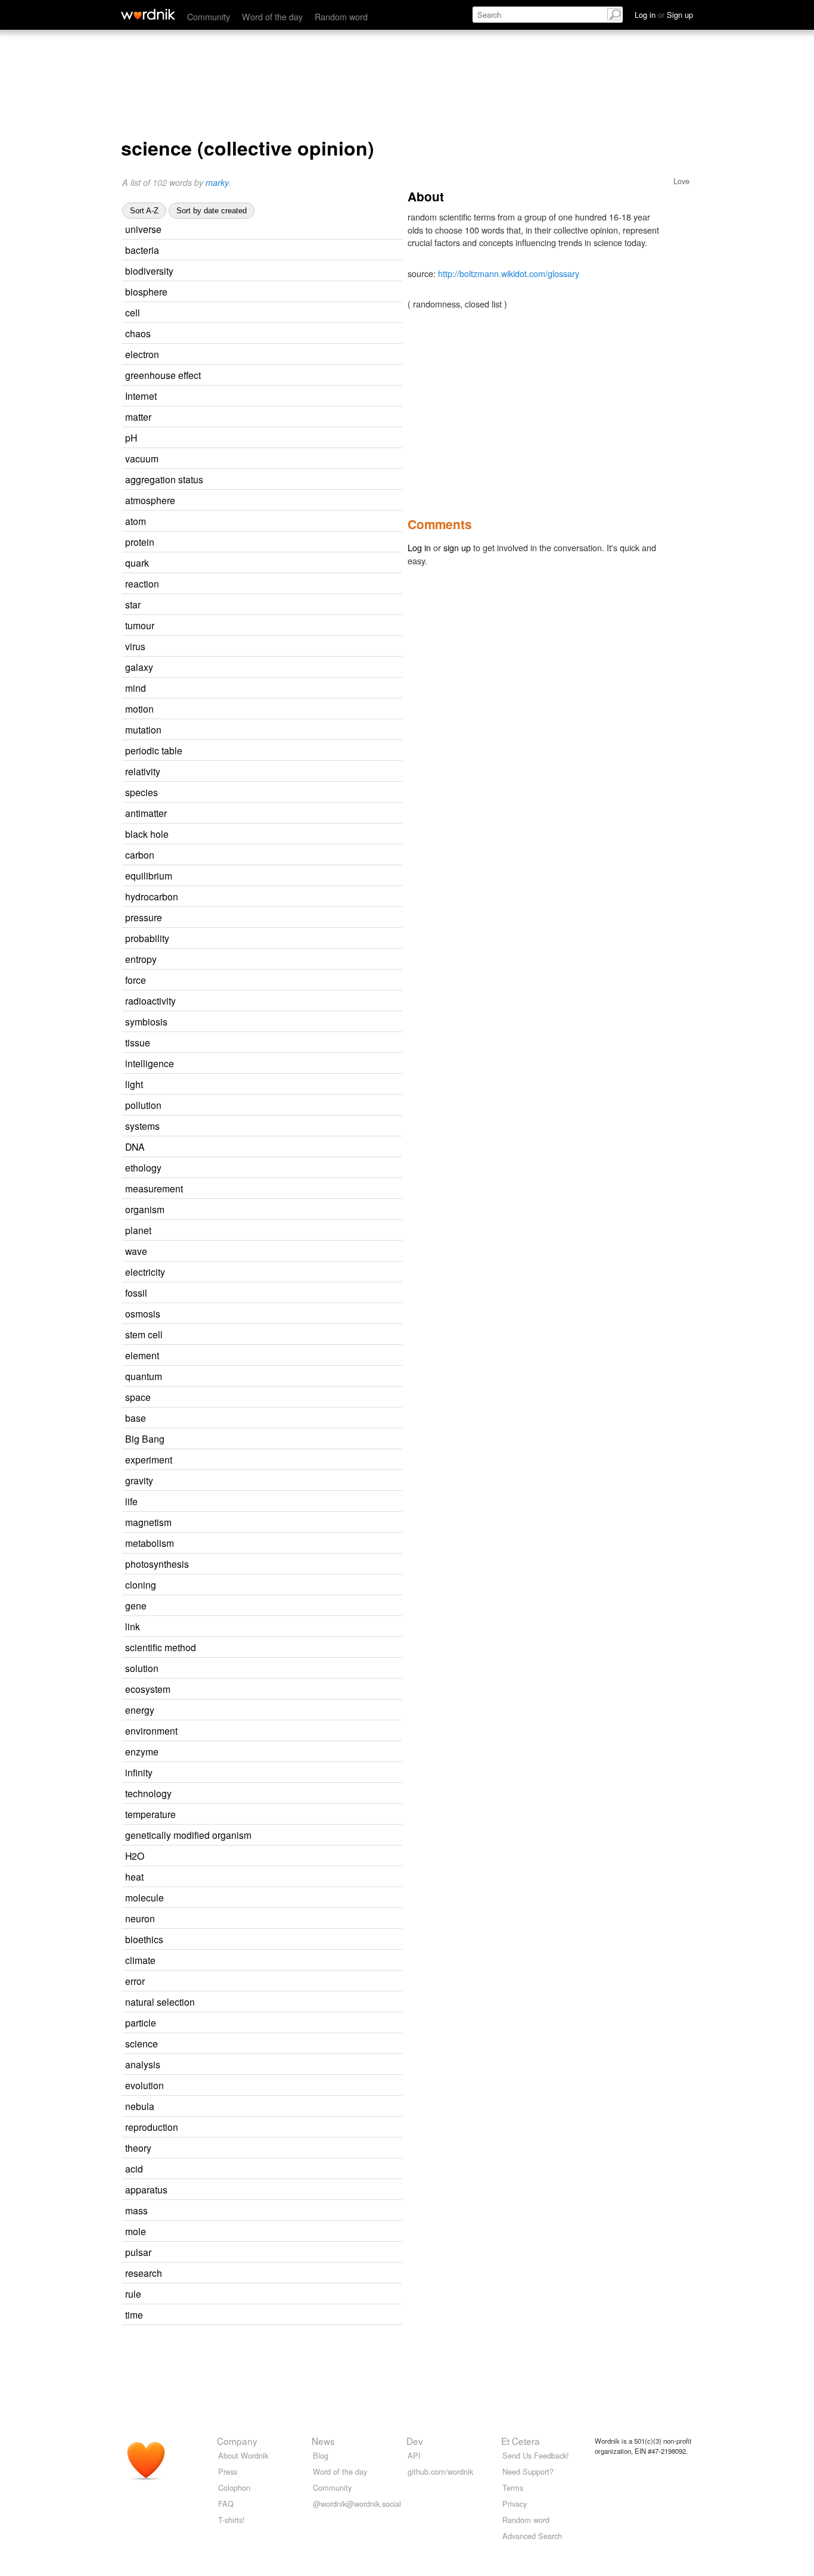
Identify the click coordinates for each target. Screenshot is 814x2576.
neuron (140, 1918)
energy (140, 1710)
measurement (154, 1188)
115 (259, 1502)
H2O (135, 1856)
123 (267, 1418)
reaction (142, 583)
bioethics (144, 1939)
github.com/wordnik (440, 2471)
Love (681, 181)
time (134, 2314)
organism (145, 1209)
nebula (140, 2106)
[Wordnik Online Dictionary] (148, 14)
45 (281, 918)
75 (259, 1627)
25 (278, 584)
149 (272, 334)
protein (140, 542)
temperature (150, 1814)
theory (138, 2148)
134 (264, 2315)
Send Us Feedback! (536, 2455)
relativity (143, 771)
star (133, 604)
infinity (139, 1772)
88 (272, 1481)
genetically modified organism (188, 1835)
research (144, 2273)
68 (281, 230)
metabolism (150, 1543)
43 (274, 855)
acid (134, 2168)
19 (286, 814)
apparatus (146, 2189)
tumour (140, 625)
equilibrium (149, 875)
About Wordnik (243, 2455)
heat (134, 1876)
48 (279, 2065)
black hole (147, 834)
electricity (145, 1272)
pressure (144, 917)
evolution (145, 2085)
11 (276, 397)
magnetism (148, 1522)
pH (131, 437)
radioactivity (150, 1000)
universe (143, 229)
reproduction (152, 2127)
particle (141, 2022)
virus (135, 646)
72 (265, 689)
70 (287, 1022)
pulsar (138, 2252)
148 (264, 1085)
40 (278, 1752)
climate (140, 1960)
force (136, 980)
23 (293, 271)
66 (274, 1710)
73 (278, 459)
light (134, 1084)
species (142, 792)
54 (272, 1773)
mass (136, 2210)
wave (136, 1251)
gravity (139, 1480)
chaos (138, 333)
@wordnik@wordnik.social (357, 2504)
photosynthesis (157, 1564)
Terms (513, 2488)
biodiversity (149, 271)
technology (148, 1793)
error (135, 1981)
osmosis (143, 1313)
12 (320, 376)
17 (279, 772)
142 (278, 960)
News (323, 2441)
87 (270, 1398)
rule (133, 2294)
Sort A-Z (144, 211)
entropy (141, 959)
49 (259, 313)
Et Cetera (521, 2441)
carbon (140, 854)
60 (271, 2148)
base (136, 1418)
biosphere (146, 291)
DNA (135, 1146)
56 (293, 1064)
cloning (141, 1584)
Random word (341, 16)
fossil (136, 1292)
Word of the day (272, 16)
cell (133, 312)
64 (291, 1794)
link (133, 1626)
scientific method (161, 1647)
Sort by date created (212, 211)
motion (139, 709)
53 (263, 1877)
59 (278, 1356)
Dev (415, 2441)
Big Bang (145, 1438)
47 (273, 709)
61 (277, 2044)
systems (142, 1126)
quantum (144, 1376)
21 (278, 251)
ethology (143, 1167)
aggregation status (164, 479)
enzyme (142, 1751)
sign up (457, 547)
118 (262, 605)
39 (266, 1293)
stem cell (144, 1334)
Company (237, 2441)
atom (136, 521)
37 (265, 647)
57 (281, 1377)
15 (302, 1189)
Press (228, 2471)
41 (271, 1231)
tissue (138, 1042)
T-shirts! (232, 2520)
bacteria (142, 250)
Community (209, 16)
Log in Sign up (664, 15)
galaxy (139, 667)
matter (138, 417)
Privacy (515, 2504)
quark (137, 563)
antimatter (146, 813)
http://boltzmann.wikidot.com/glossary (509, 273)
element (142, 1355)
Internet (141, 396)
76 (272, 668)
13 (295, 1001)
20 (287, 292)
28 (284, 1273)
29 (284, 1210)
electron (142, 354)
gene (136, 1605)
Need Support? (528, 2471)
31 (281, 730)
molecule (145, 1897)
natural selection (160, 2002)
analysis (143, 2064)
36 (271, 417)
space (138, 1397)
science (142, 2043)
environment (151, 1730)
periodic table (154, 750)
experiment (149, 1459)
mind (136, 688)
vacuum (142, 458)
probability (147, 938)
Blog (321, 2455)
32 (283, 1898)
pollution (143, 1105)
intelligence (150, 1063)
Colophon (234, 2488)
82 (268, 563)
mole (136, 2231)
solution (142, 1668)
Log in (419, 547)
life (131, 1501)
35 (277, 793)
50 (294, 501)
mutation (143, 729)
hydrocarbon (152, 896)
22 (278, 355)
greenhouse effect (163, 375)
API (414, 2455)
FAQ (226, 2504)
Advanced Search (532, 2536)
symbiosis (146, 1021)
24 (274, 543)
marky (217, 182)
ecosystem (148, 1689)
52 (265, 522)
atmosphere (150, 500)
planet (138, 1230)
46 (267, 2211)
